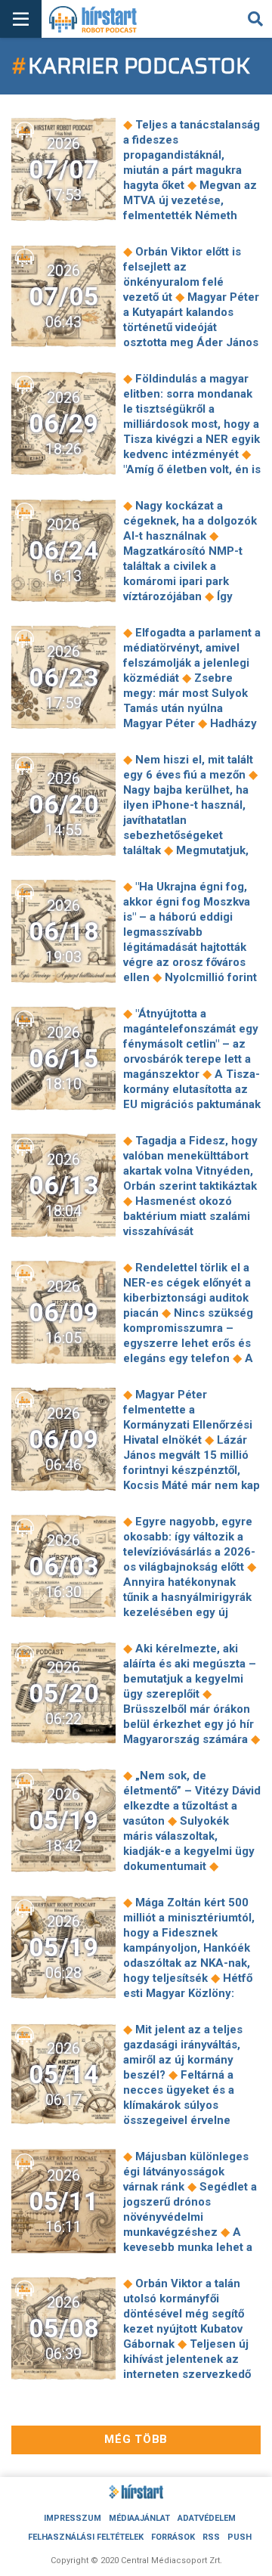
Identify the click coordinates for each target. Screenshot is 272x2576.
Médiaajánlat (139, 2518)
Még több (136, 2439)
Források (173, 2537)
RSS (211, 2537)
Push (240, 2537)
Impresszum (73, 2518)
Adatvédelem (207, 2518)
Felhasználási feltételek (86, 2537)
